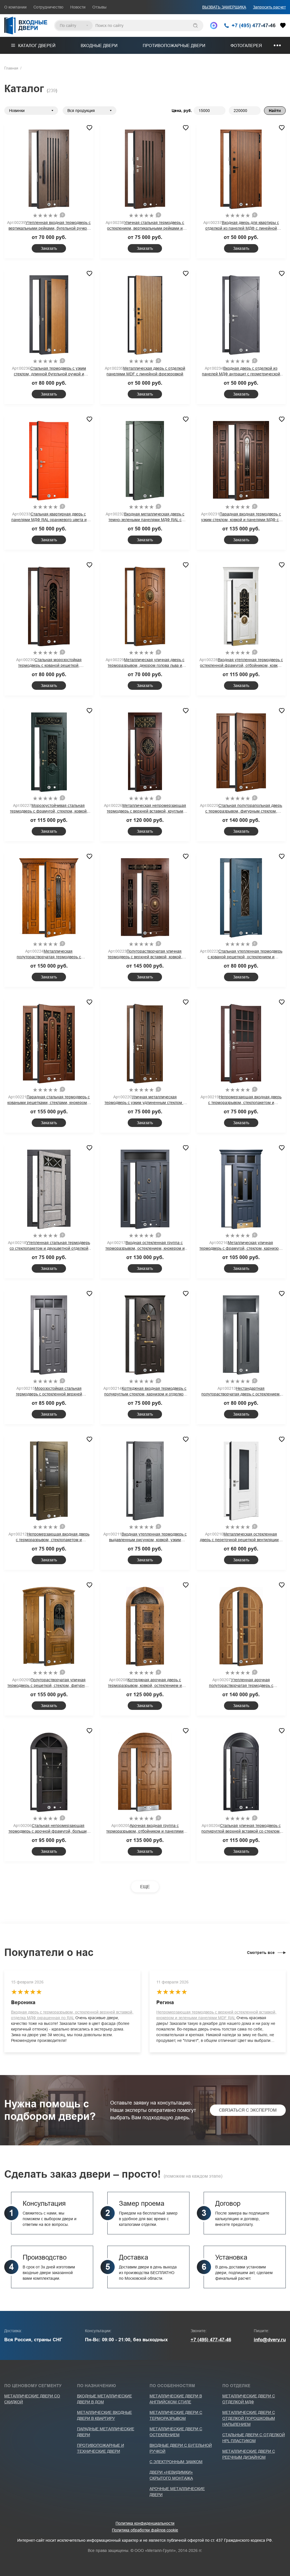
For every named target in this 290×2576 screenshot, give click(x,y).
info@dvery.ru (270, 2340)
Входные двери (99, 46)
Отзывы (99, 7)
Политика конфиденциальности (145, 2523)
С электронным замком (176, 2462)
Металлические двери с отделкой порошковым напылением (249, 2418)
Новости (78, 7)
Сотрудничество (48, 7)
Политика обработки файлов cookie (145, 2530)
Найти (275, 111)
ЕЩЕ (145, 1887)
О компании (15, 7)
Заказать (49, 248)
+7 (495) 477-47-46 (211, 2340)
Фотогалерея (246, 46)
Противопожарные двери (174, 46)
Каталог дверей (37, 46)
